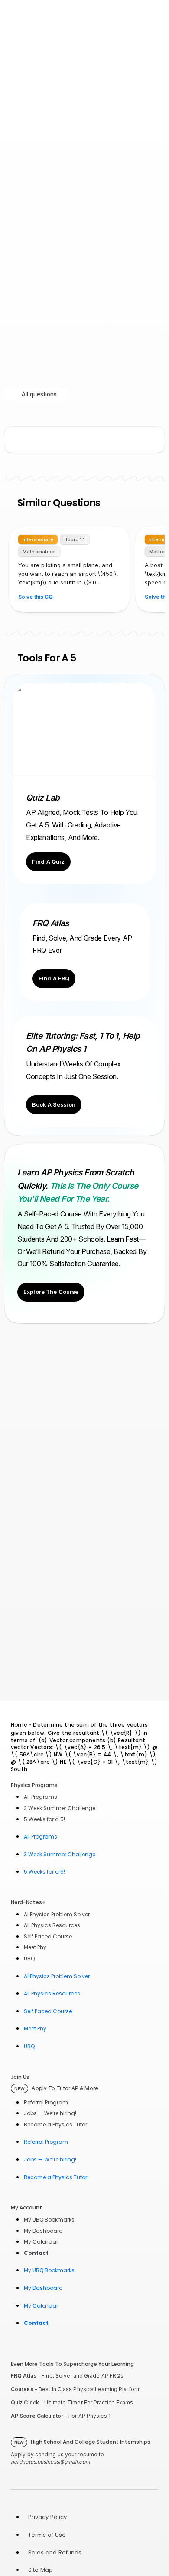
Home (19, 1725)
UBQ (29, 1958)
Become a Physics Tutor (55, 2124)
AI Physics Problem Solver (57, 1914)
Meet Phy (35, 1947)
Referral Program (46, 2102)
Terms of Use (47, 2535)
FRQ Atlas (24, 2376)
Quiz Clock (25, 2402)
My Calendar (41, 2242)
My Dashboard (43, 2231)
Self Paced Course (48, 1936)
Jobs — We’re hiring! (50, 2113)
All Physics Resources (52, 1925)
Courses (22, 2389)
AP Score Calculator (37, 2416)
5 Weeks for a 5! (44, 1819)
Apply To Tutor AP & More (56, 2088)
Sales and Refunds (55, 2552)
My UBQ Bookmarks (49, 2220)
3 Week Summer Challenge (60, 1808)
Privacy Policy (47, 2517)
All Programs (41, 1797)
